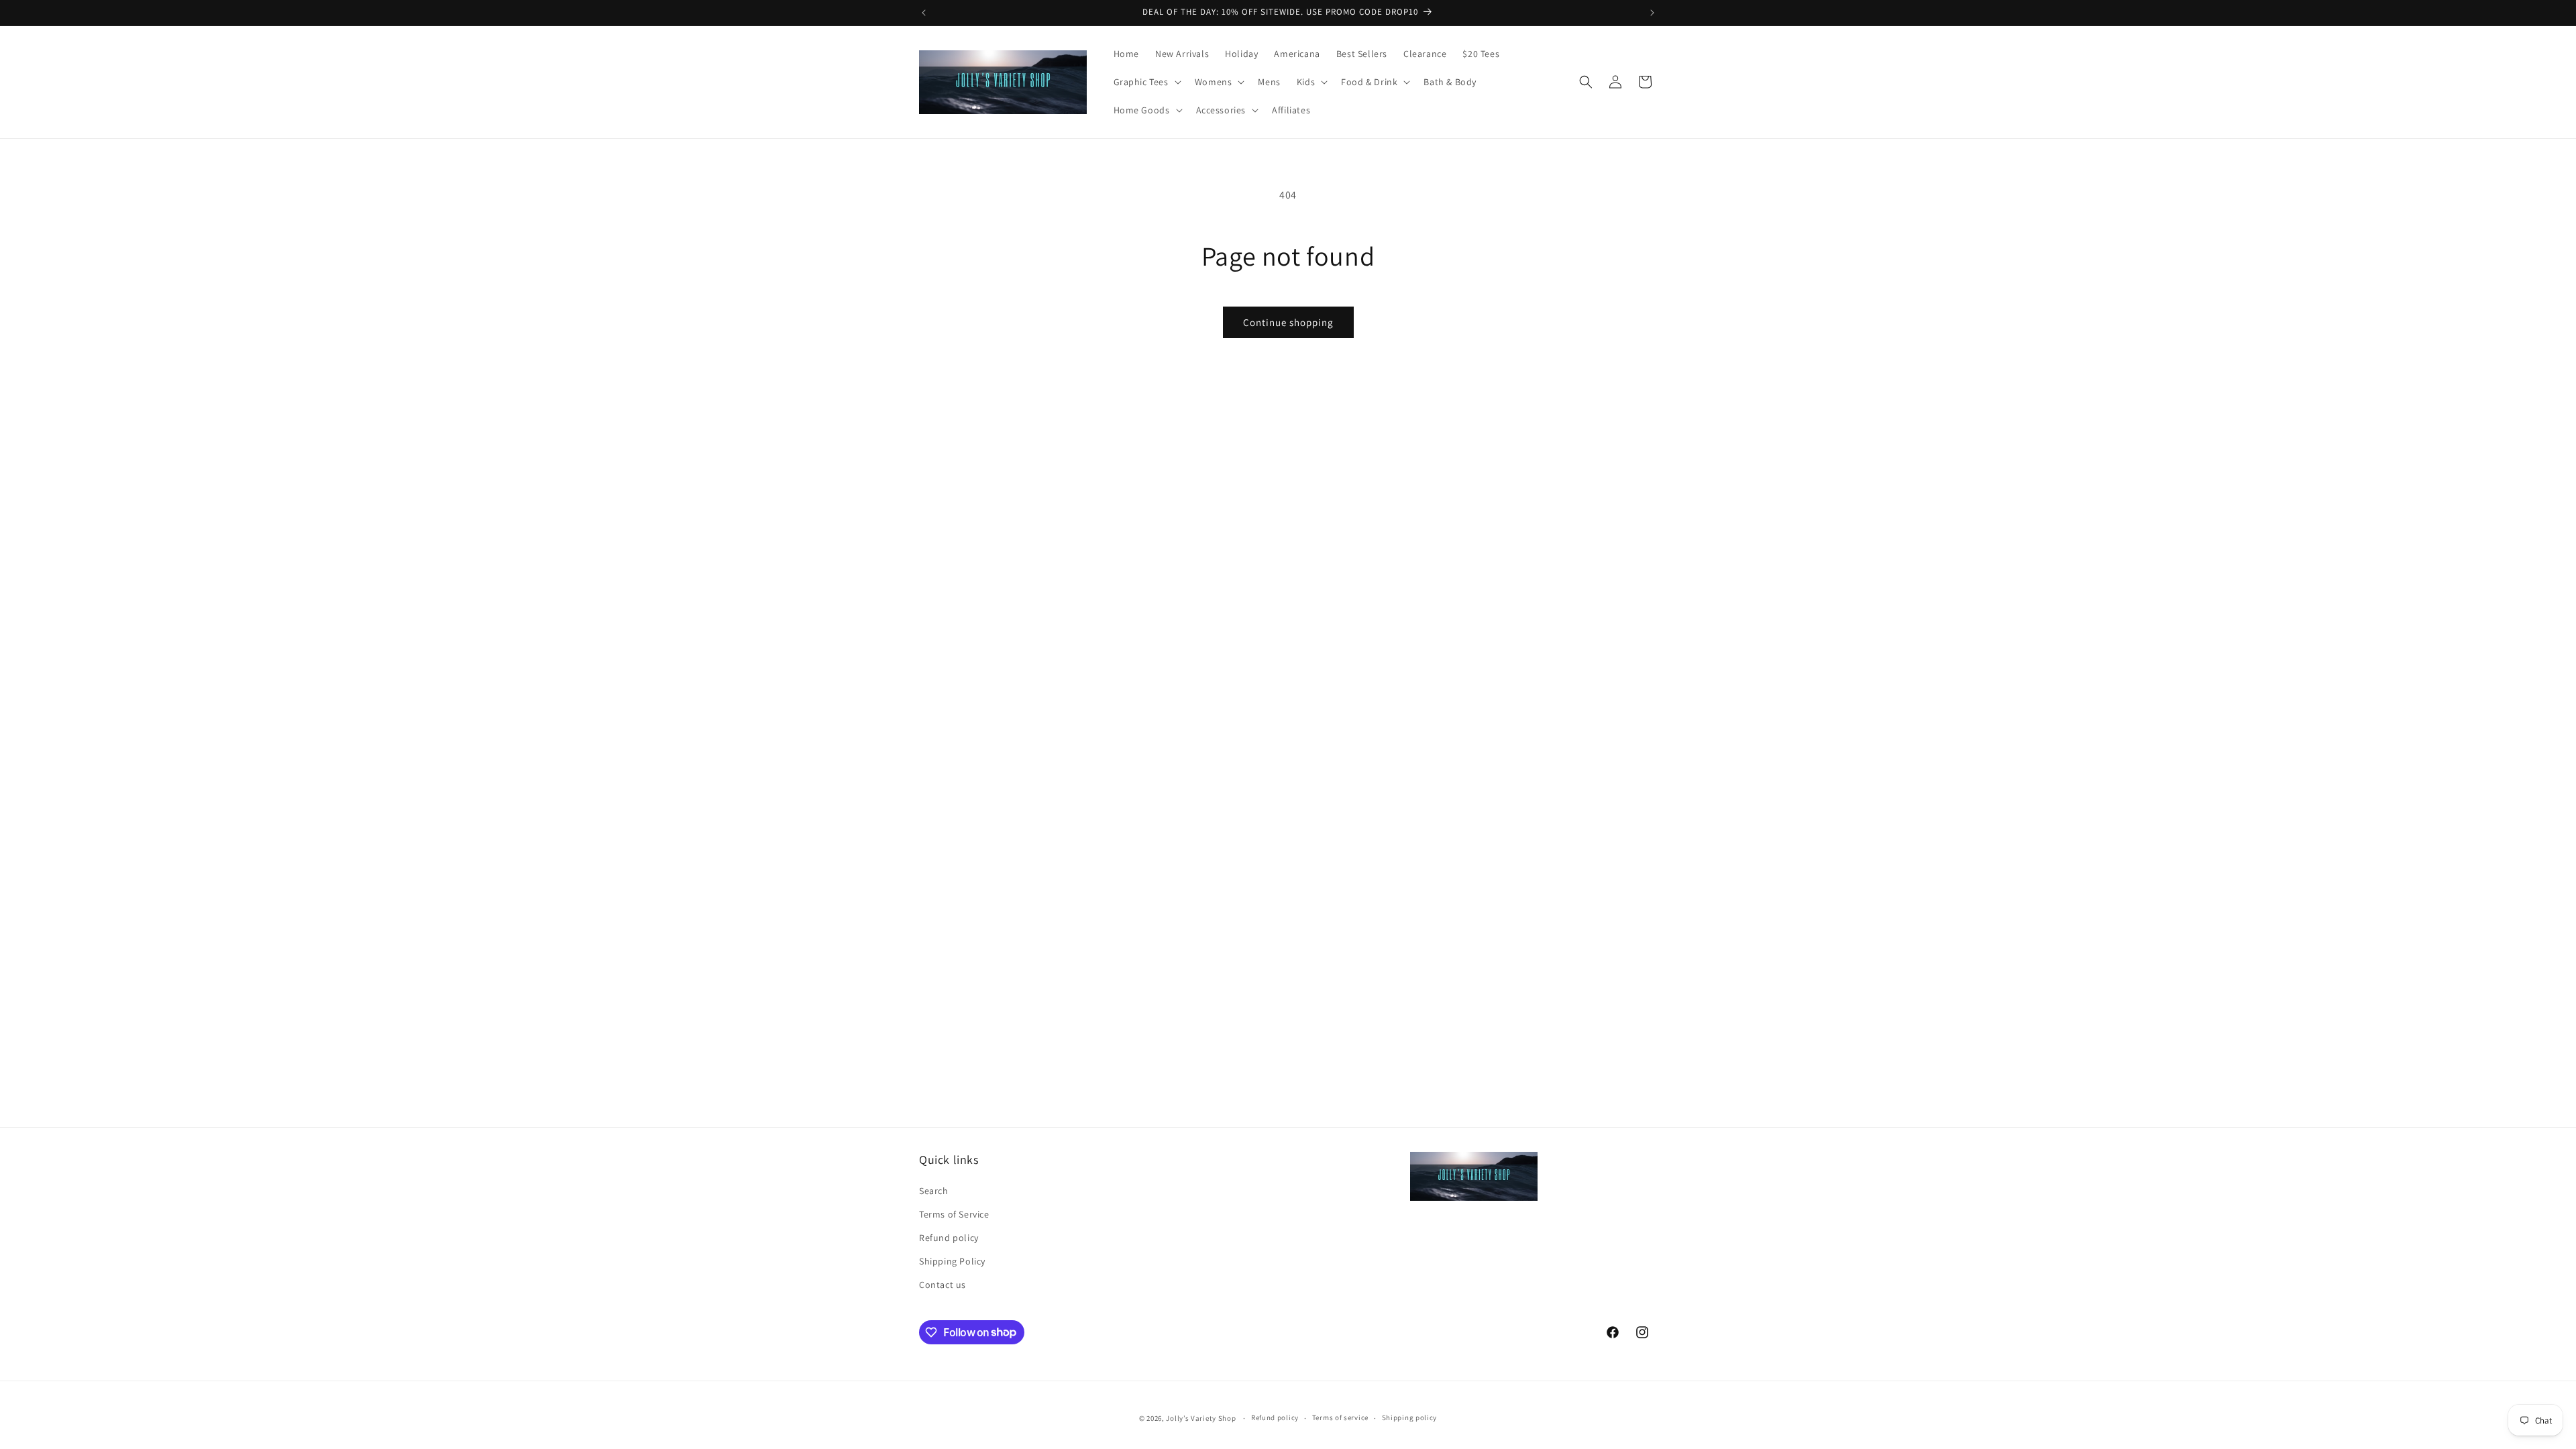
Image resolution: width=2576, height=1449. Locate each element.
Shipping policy (1410, 1417)
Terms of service (1340, 1417)
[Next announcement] (1652, 13)
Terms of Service (954, 1214)
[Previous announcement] (924, 13)
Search (934, 1191)
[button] (1146, 82)
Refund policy (949, 1238)
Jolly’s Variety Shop (1201, 1418)
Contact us (943, 1285)
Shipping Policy (952, 1261)
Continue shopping (1288, 322)
